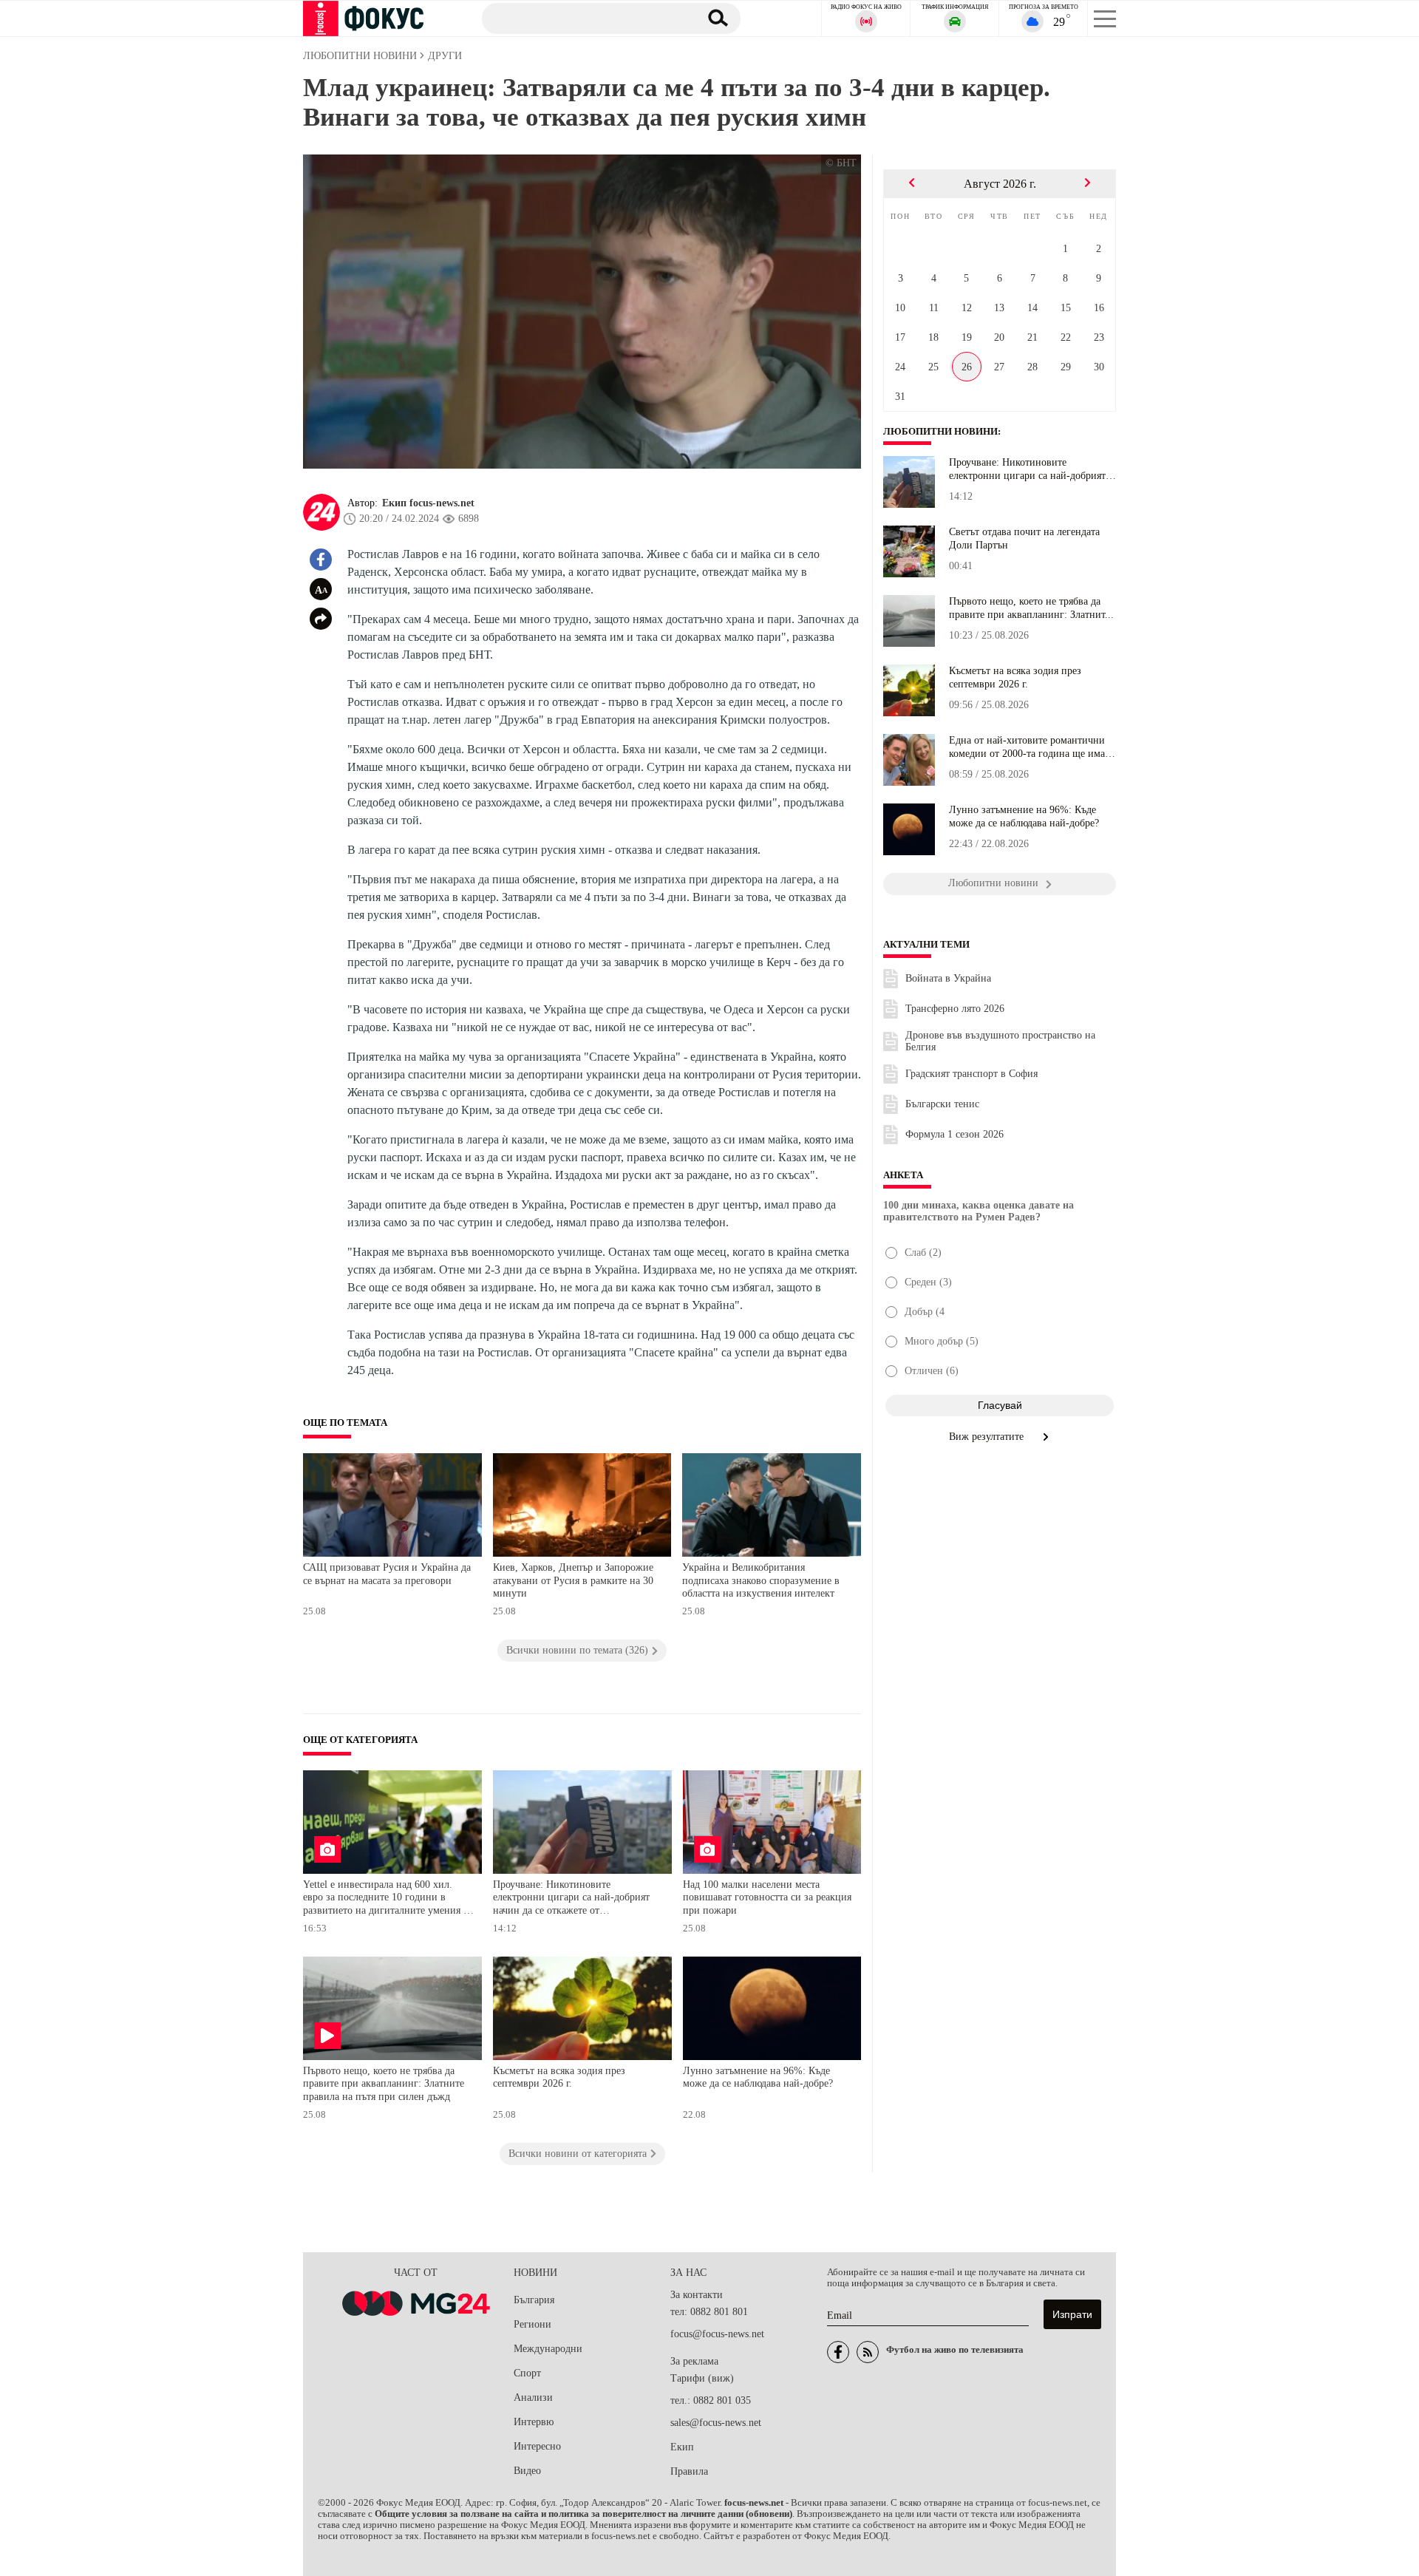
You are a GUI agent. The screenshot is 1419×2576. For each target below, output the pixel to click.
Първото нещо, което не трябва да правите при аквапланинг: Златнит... (1031, 608)
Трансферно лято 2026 (955, 1009)
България (534, 2300)
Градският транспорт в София (971, 1074)
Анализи (533, 2397)
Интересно (537, 2446)
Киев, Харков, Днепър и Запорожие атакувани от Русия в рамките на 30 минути (573, 1580)
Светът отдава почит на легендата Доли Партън (1024, 538)
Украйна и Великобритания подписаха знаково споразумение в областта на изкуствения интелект (761, 1580)
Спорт (527, 2373)
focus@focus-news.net (717, 2334)
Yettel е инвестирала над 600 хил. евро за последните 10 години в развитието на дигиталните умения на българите (388, 1899)
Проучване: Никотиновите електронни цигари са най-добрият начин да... (1027, 469)
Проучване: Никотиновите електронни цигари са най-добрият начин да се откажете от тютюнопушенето (571, 1899)
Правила (689, 2471)
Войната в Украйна (948, 978)
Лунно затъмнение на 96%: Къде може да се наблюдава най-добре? (758, 2077)
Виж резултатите (988, 1437)
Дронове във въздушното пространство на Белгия (1000, 1041)
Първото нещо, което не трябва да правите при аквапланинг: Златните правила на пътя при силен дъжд (384, 2084)
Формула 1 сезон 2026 (954, 1134)
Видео (527, 2471)
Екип (682, 2447)
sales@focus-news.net (716, 2423)
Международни (548, 2349)
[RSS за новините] (868, 2352)
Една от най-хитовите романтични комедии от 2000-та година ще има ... (1027, 747)
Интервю (534, 2422)
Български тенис (942, 1104)
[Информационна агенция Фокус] (838, 2352)
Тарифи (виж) (702, 2378)
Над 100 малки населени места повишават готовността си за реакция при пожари (767, 1897)
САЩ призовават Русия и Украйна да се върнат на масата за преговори (387, 1574)
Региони (532, 2324)
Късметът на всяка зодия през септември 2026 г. (559, 2077)
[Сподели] (321, 619)
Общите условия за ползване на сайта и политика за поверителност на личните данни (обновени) (583, 2514)
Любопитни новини (940, 432)
